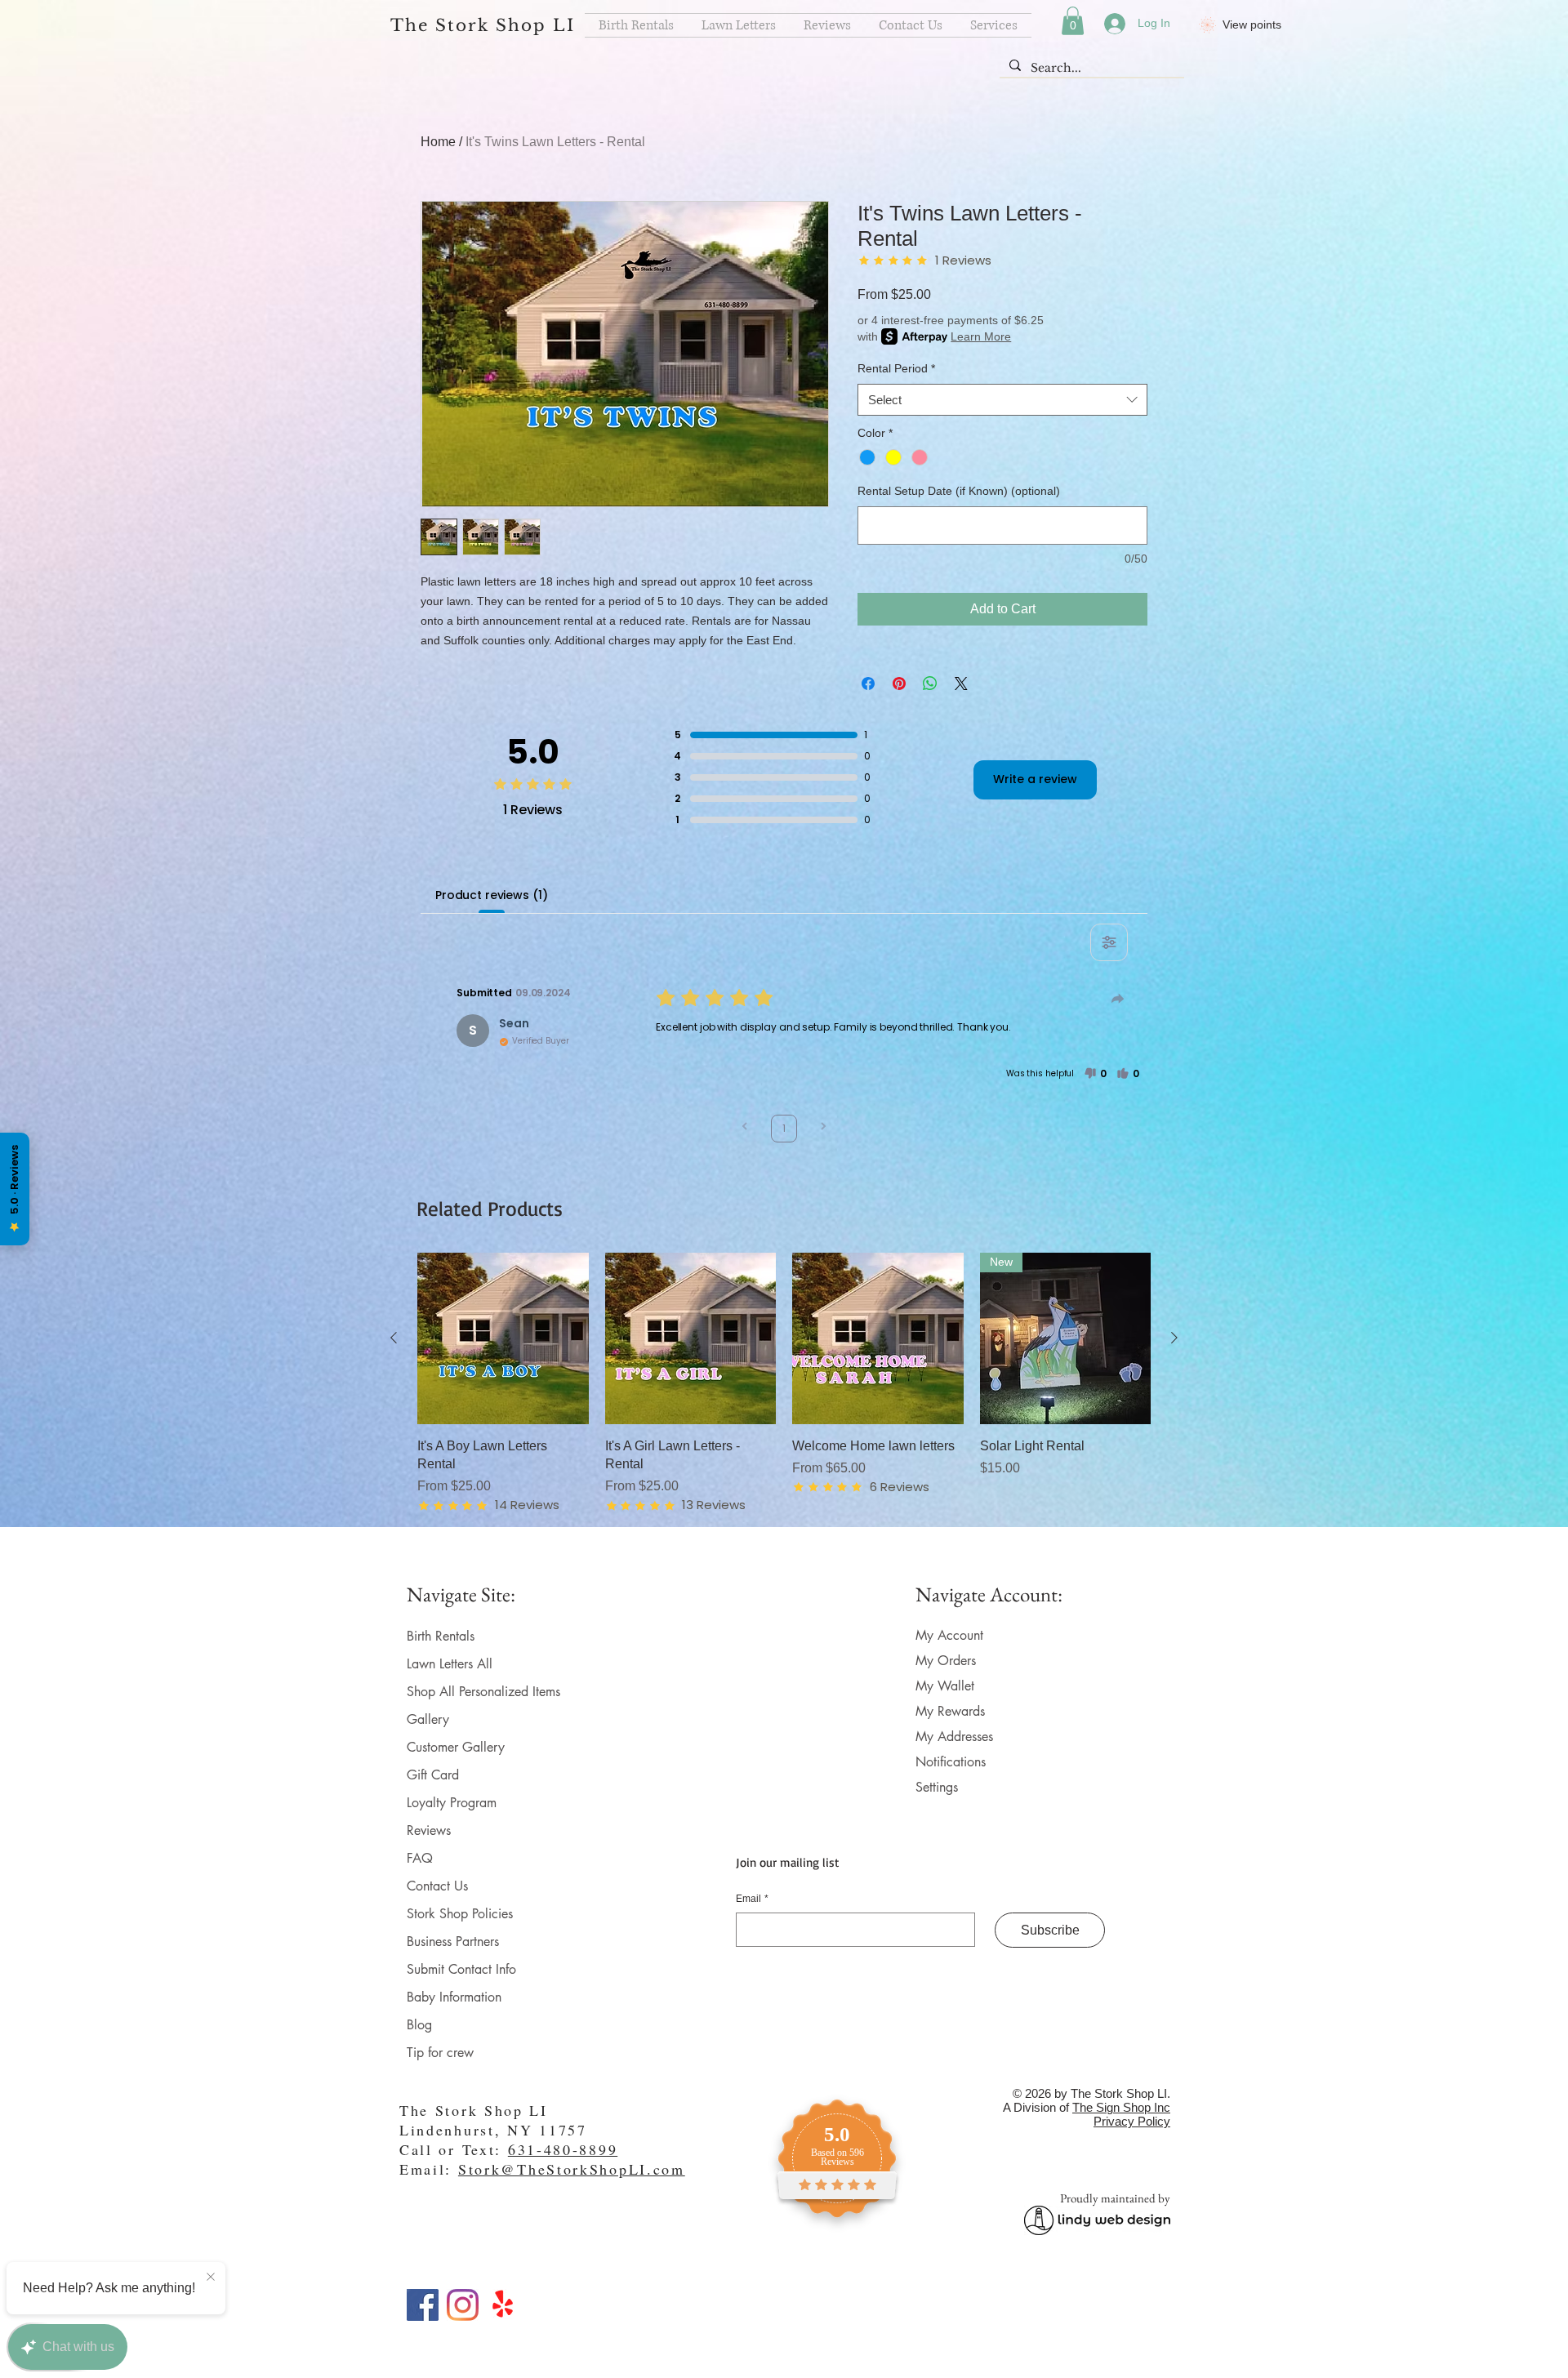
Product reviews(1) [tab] (491, 895)
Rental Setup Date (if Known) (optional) (959, 491)
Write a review (1035, 779)
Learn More (981, 336)
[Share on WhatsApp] (930, 684)
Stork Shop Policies (460, 1914)
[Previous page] (745, 1128)
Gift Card (433, 1775)
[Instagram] (463, 2305)
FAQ (420, 1858)
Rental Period (896, 368)
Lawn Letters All (450, 1664)
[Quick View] (503, 1338)
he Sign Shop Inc (1125, 2107)
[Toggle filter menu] (1109, 942)
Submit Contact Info (461, 1969)
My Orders (946, 1661)
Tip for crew (440, 2053)
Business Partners (453, 1942)
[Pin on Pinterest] (899, 684)
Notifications (951, 1762)
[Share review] (1118, 999)
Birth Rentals (441, 1636)
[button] (1073, 21)
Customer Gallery (456, 1747)
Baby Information (454, 1997)
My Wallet (945, 1686)
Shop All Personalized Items (483, 1692)
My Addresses (954, 1737)
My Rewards (950, 1711)
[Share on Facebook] (868, 684)
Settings (937, 1787)
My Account (949, 1635)
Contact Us (437, 1886)
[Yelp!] (503, 2305)
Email (752, 1899)
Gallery (428, 1719)
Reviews (429, 1830)
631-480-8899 (563, 2149)
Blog (419, 2025)
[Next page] (823, 1128)
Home (438, 142)
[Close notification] (211, 2278)
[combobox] (1002, 400)
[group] (784, 1383)
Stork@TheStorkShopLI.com (572, 2169)
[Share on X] (961, 684)
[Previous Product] (394, 1338)
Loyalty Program (452, 1803)
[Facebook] (423, 2305)
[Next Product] (1174, 1338)
